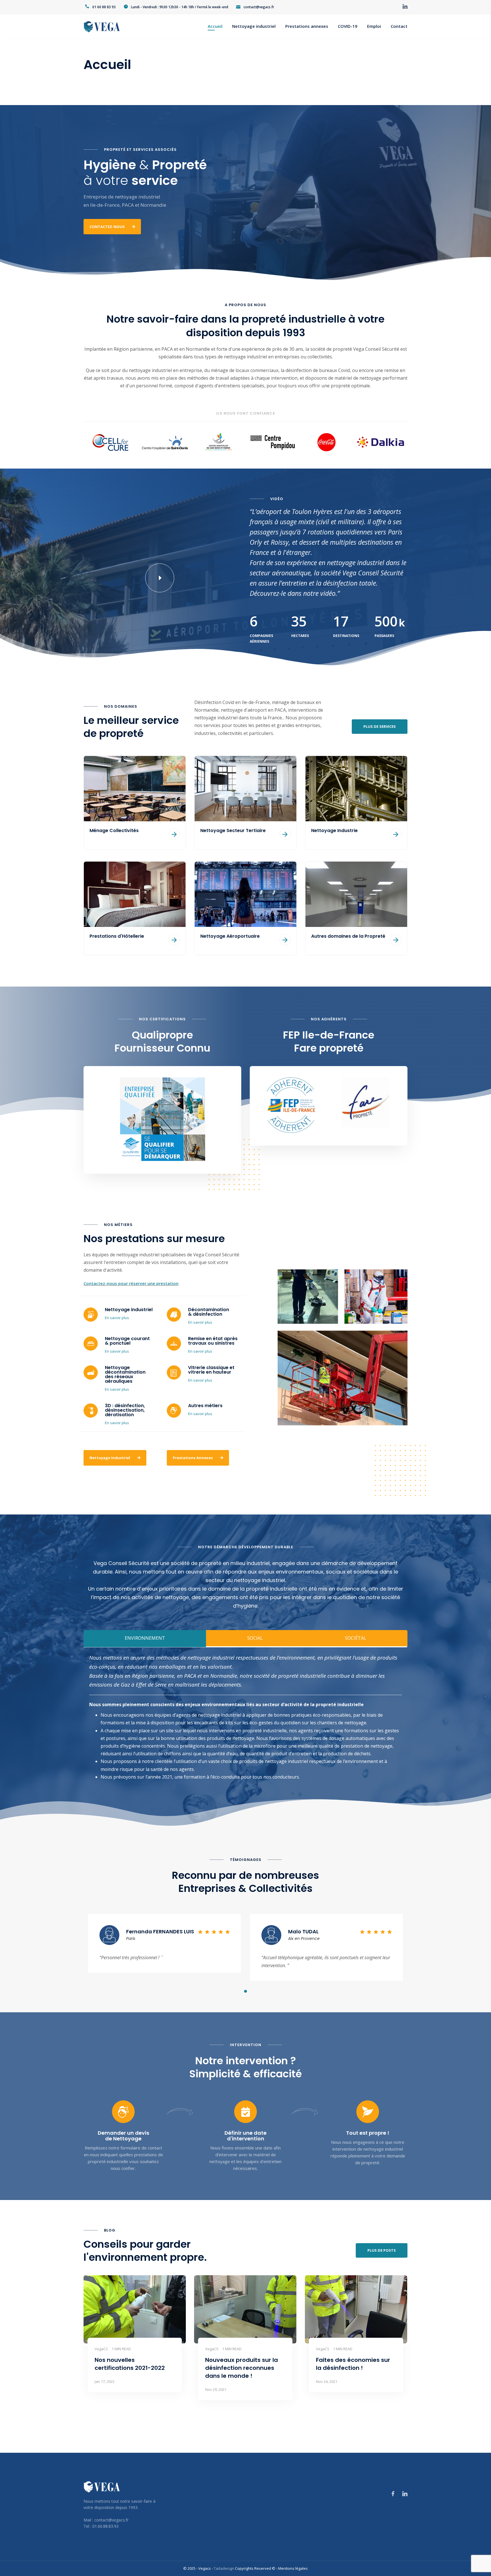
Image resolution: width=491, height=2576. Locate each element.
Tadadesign (224, 2568)
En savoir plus (117, 1318)
